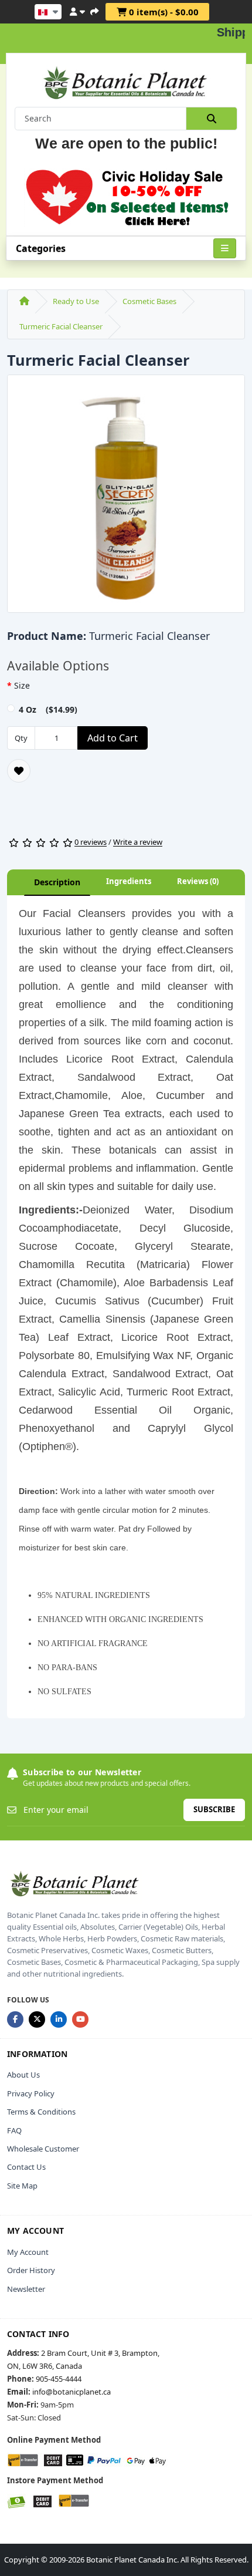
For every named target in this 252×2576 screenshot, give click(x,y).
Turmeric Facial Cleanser (61, 326)
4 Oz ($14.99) (48, 709)
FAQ (14, 2130)
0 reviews (91, 842)
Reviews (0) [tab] (198, 881)
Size (22, 685)
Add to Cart (113, 738)
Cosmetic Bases (149, 301)
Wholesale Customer (43, 2149)
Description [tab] (57, 882)
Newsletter (26, 2289)
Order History (31, 2270)
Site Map (22, 2186)
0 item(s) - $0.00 (163, 12)
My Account (28, 2252)
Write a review (138, 842)
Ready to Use (76, 301)
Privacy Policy (31, 2093)
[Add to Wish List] (19, 771)
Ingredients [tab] (129, 881)
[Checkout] (94, 10)
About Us (23, 2075)
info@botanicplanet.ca (71, 2392)
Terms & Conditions (41, 2112)
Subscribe (214, 1809)
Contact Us (26, 2167)
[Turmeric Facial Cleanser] (126, 498)
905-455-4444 (59, 2379)
